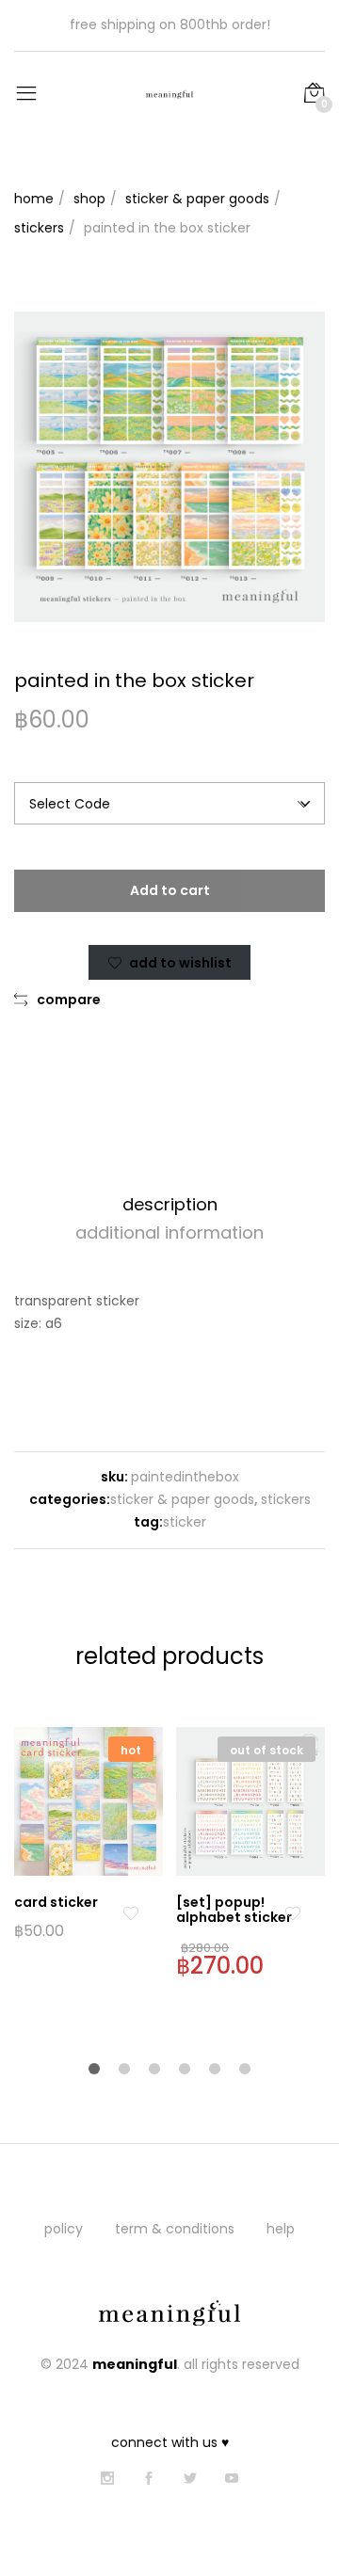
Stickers (286, 1499)
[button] (57, 1000)
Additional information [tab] (169, 1232)
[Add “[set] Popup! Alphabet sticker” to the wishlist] (292, 1914)
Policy (64, 2229)
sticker (185, 1522)
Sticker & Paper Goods (182, 1499)
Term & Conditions (175, 2229)
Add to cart (170, 890)
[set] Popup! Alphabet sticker (234, 1910)
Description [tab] (170, 1204)
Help (281, 2229)
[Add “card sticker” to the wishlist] (130, 1914)
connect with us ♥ (170, 2442)
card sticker (56, 1902)
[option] (169, 467)
